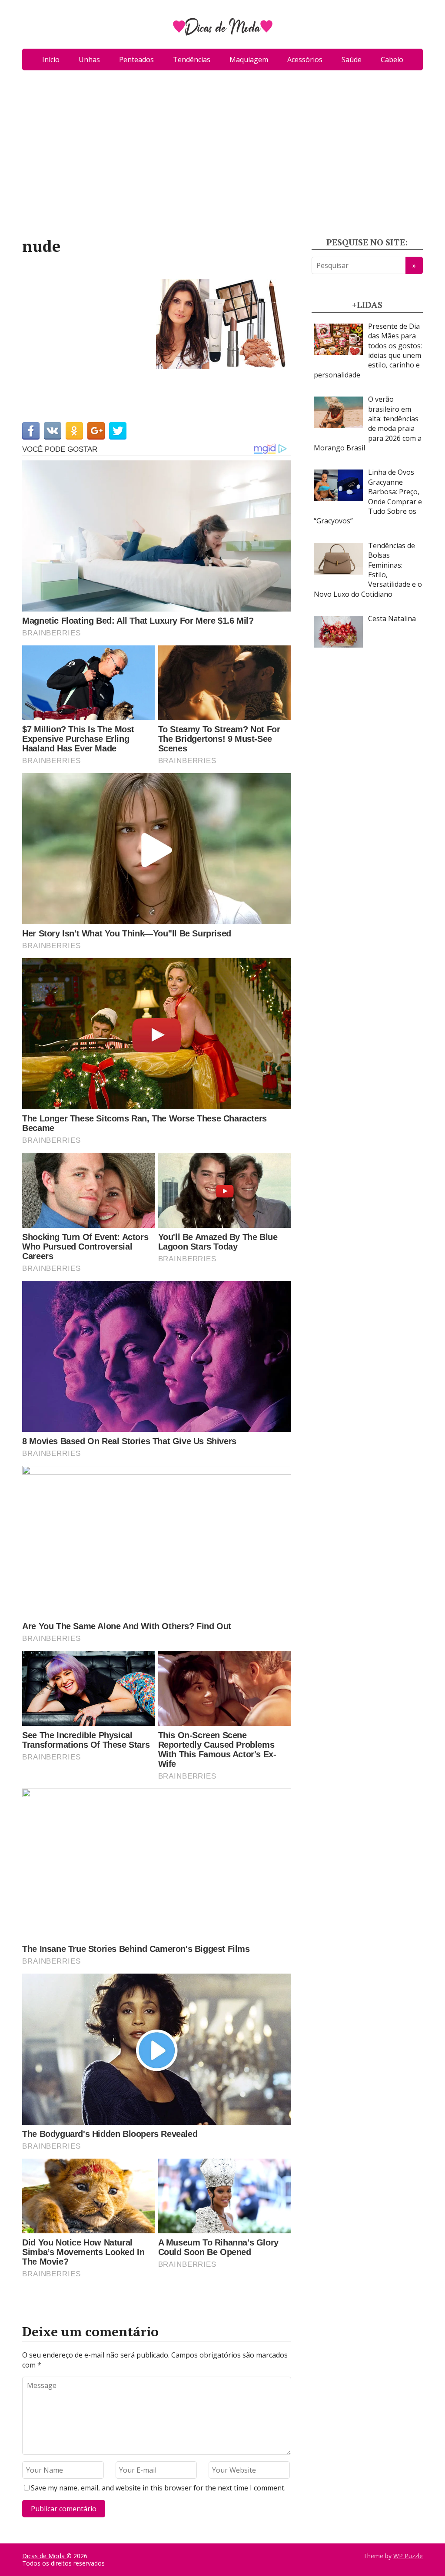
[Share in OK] (74, 431)
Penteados (136, 60)
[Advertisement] (222, 157)
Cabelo (392, 60)
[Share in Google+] (96, 431)
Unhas (89, 60)
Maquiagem (249, 60)
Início (51, 60)
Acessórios (305, 60)
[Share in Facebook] (31, 431)
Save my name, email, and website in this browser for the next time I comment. (158, 2488)
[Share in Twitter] (118, 431)
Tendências (192, 60)
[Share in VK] (53, 431)
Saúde (352, 60)
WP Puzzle (408, 2556)
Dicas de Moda (44, 2556)
